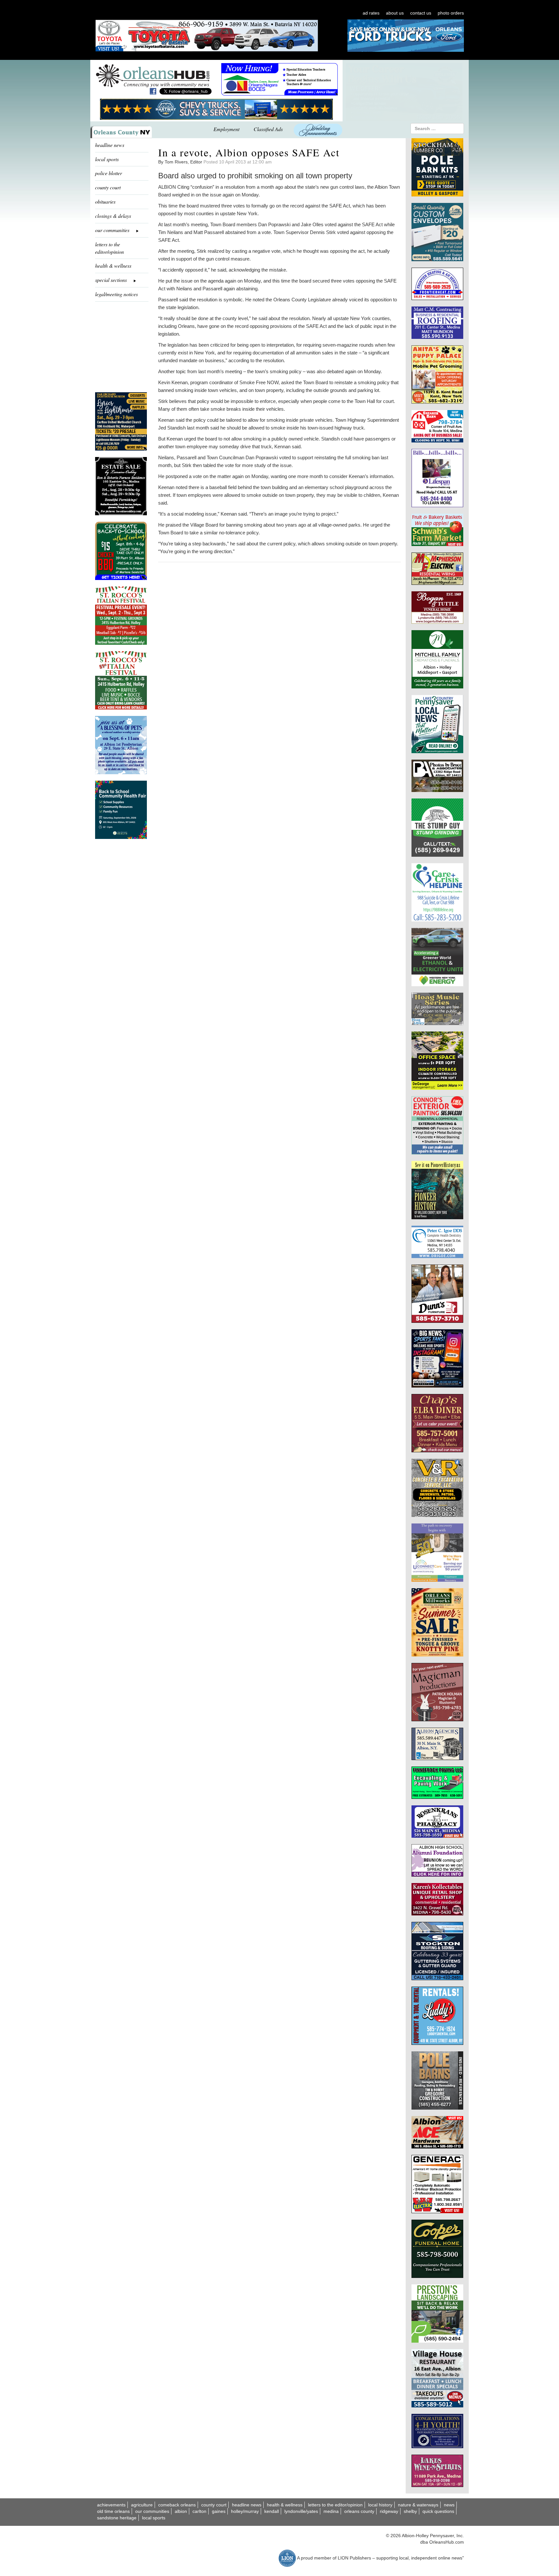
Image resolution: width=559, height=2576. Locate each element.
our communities (152, 2511)
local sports (107, 159)
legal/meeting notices (116, 294)
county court (108, 187)
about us (395, 13)
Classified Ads (268, 129)
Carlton (199, 2511)
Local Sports (154, 2518)
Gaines (219, 2511)
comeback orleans (177, 2505)
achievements (111, 2505)
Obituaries (105, 201)
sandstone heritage (117, 2518)
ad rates (371, 13)
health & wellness (113, 266)
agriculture (142, 2505)
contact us (421, 13)
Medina (331, 2511)
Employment (226, 129)
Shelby (410, 2511)
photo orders (451, 13)
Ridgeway (389, 2511)
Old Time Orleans (113, 2511)
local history (380, 2505)
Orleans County (359, 2511)
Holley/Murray (245, 2511)
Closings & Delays (113, 216)
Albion (181, 2511)
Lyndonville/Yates (301, 2511)
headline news (110, 145)
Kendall (272, 2511)
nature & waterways (418, 2505)
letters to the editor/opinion (110, 248)
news (449, 2505)
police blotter (109, 173)
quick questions (438, 2511)
